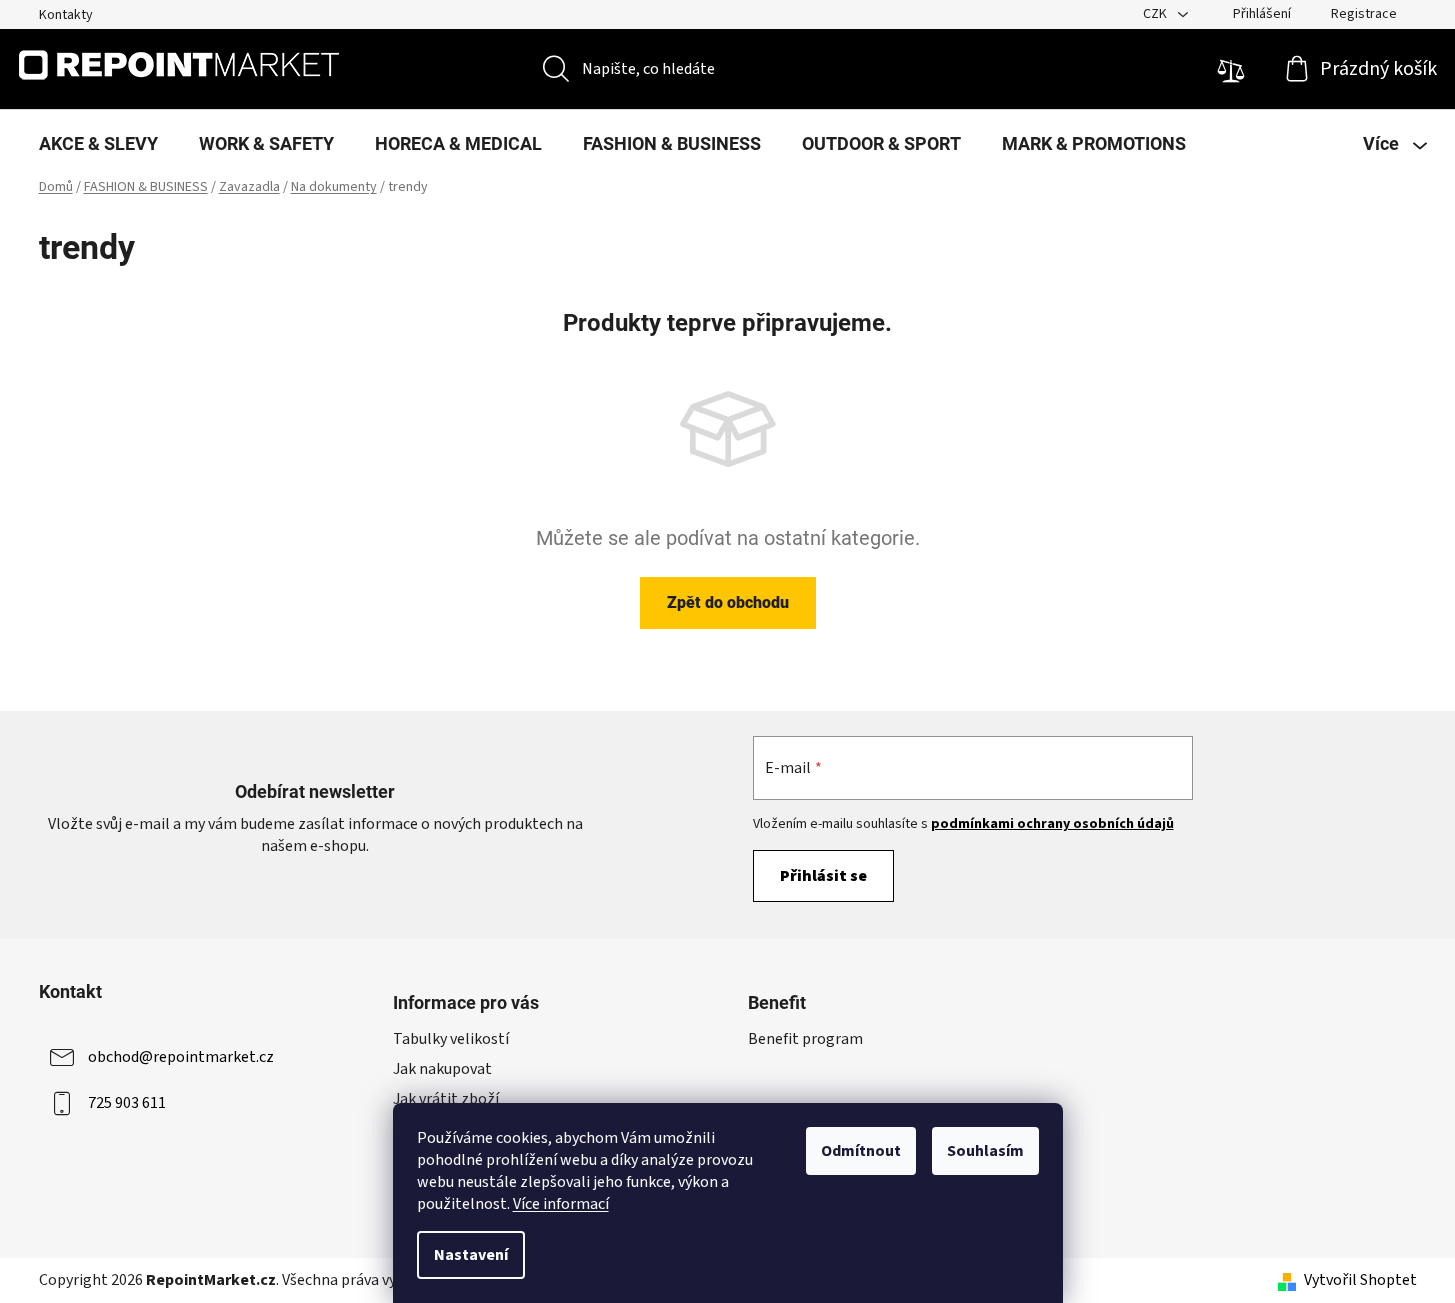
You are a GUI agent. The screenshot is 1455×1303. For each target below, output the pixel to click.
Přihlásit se (823, 876)
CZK (1156, 14)
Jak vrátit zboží (446, 1099)
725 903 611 (127, 1103)
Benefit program (805, 1039)
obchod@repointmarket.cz (181, 1057)
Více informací (561, 1204)
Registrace (1364, 14)
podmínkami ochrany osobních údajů (1052, 824)
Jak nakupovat (442, 1069)
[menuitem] (98, 144)
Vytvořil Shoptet (1360, 1280)
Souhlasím (985, 1151)
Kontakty (66, 15)
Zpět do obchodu (728, 602)
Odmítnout (861, 1151)
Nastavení (471, 1255)
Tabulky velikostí (451, 1039)
